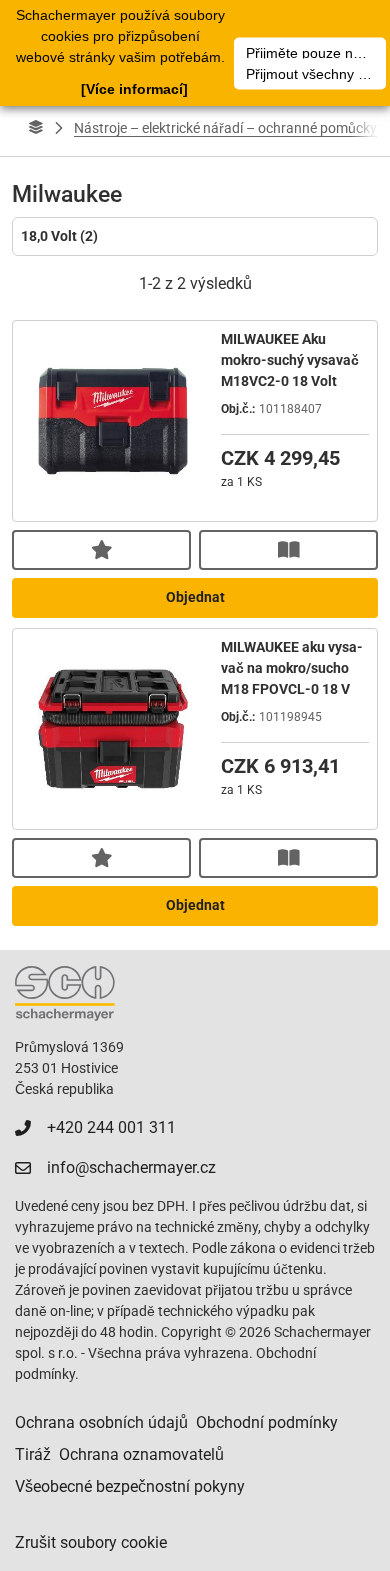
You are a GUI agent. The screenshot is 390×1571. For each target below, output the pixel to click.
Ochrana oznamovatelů (141, 1454)
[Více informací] (134, 89)
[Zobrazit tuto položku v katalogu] (288, 550)
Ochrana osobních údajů (101, 1422)
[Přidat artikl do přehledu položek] (101, 550)
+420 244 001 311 (111, 1127)
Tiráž (33, 1454)
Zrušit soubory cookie (91, 1542)
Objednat (195, 597)
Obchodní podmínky (267, 1422)
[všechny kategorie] (36, 128)
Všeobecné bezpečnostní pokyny (130, 1486)
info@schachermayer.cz (131, 1167)
